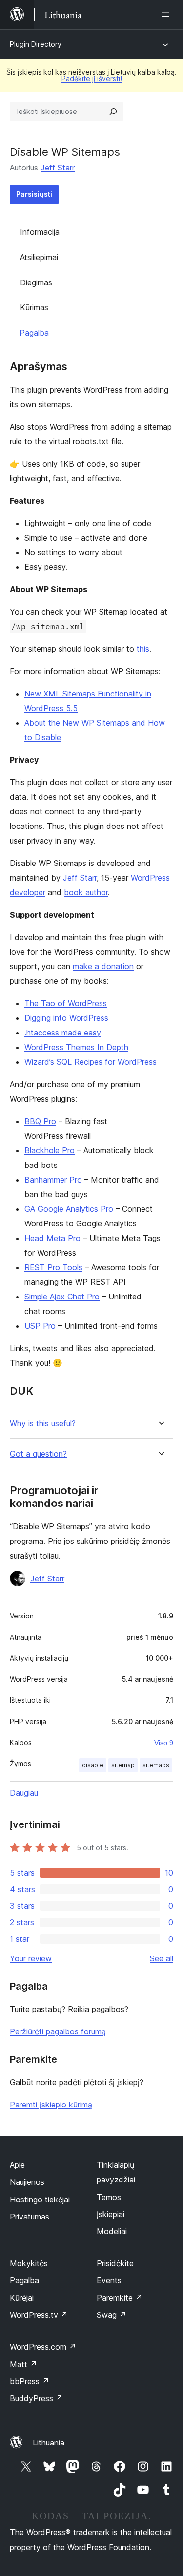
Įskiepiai (111, 2214)
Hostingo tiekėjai (40, 2200)
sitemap (123, 1765)
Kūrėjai (22, 2298)
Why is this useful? (43, 1423)
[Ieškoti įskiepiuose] (113, 112)
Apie (17, 2165)
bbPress (30, 2381)
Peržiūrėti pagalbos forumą (58, 2031)
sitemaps (156, 1765)
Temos (109, 2197)
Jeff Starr (58, 168)
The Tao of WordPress (66, 1003)
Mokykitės (29, 2263)
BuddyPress (36, 2398)
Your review (31, 1958)
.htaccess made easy (63, 1033)
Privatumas (30, 2217)
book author (86, 892)
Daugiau (24, 1793)
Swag (112, 2315)
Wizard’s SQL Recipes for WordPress (91, 1062)
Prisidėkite (115, 2263)
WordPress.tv (39, 2315)
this (143, 649)
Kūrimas (34, 307)
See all (162, 1958)
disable (93, 1765)
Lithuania (49, 2443)
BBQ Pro (40, 1121)
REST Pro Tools (53, 1267)
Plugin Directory (36, 44)
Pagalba (34, 333)
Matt (23, 2364)
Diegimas (36, 282)
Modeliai (112, 2231)
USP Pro (40, 1326)
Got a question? (38, 1454)
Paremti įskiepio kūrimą (51, 2105)
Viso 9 (164, 1743)
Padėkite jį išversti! (92, 79)
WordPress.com (43, 2347)
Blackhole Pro (50, 1150)
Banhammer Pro (53, 1180)
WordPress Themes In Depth (76, 1047)
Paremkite (120, 2298)
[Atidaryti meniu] (167, 15)
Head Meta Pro (52, 1238)
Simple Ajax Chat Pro (62, 1297)
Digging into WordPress (66, 1018)
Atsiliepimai (39, 257)
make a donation (103, 966)
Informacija (40, 232)
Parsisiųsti (34, 194)
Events (109, 2280)
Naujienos (27, 2182)
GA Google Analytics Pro (69, 1209)
